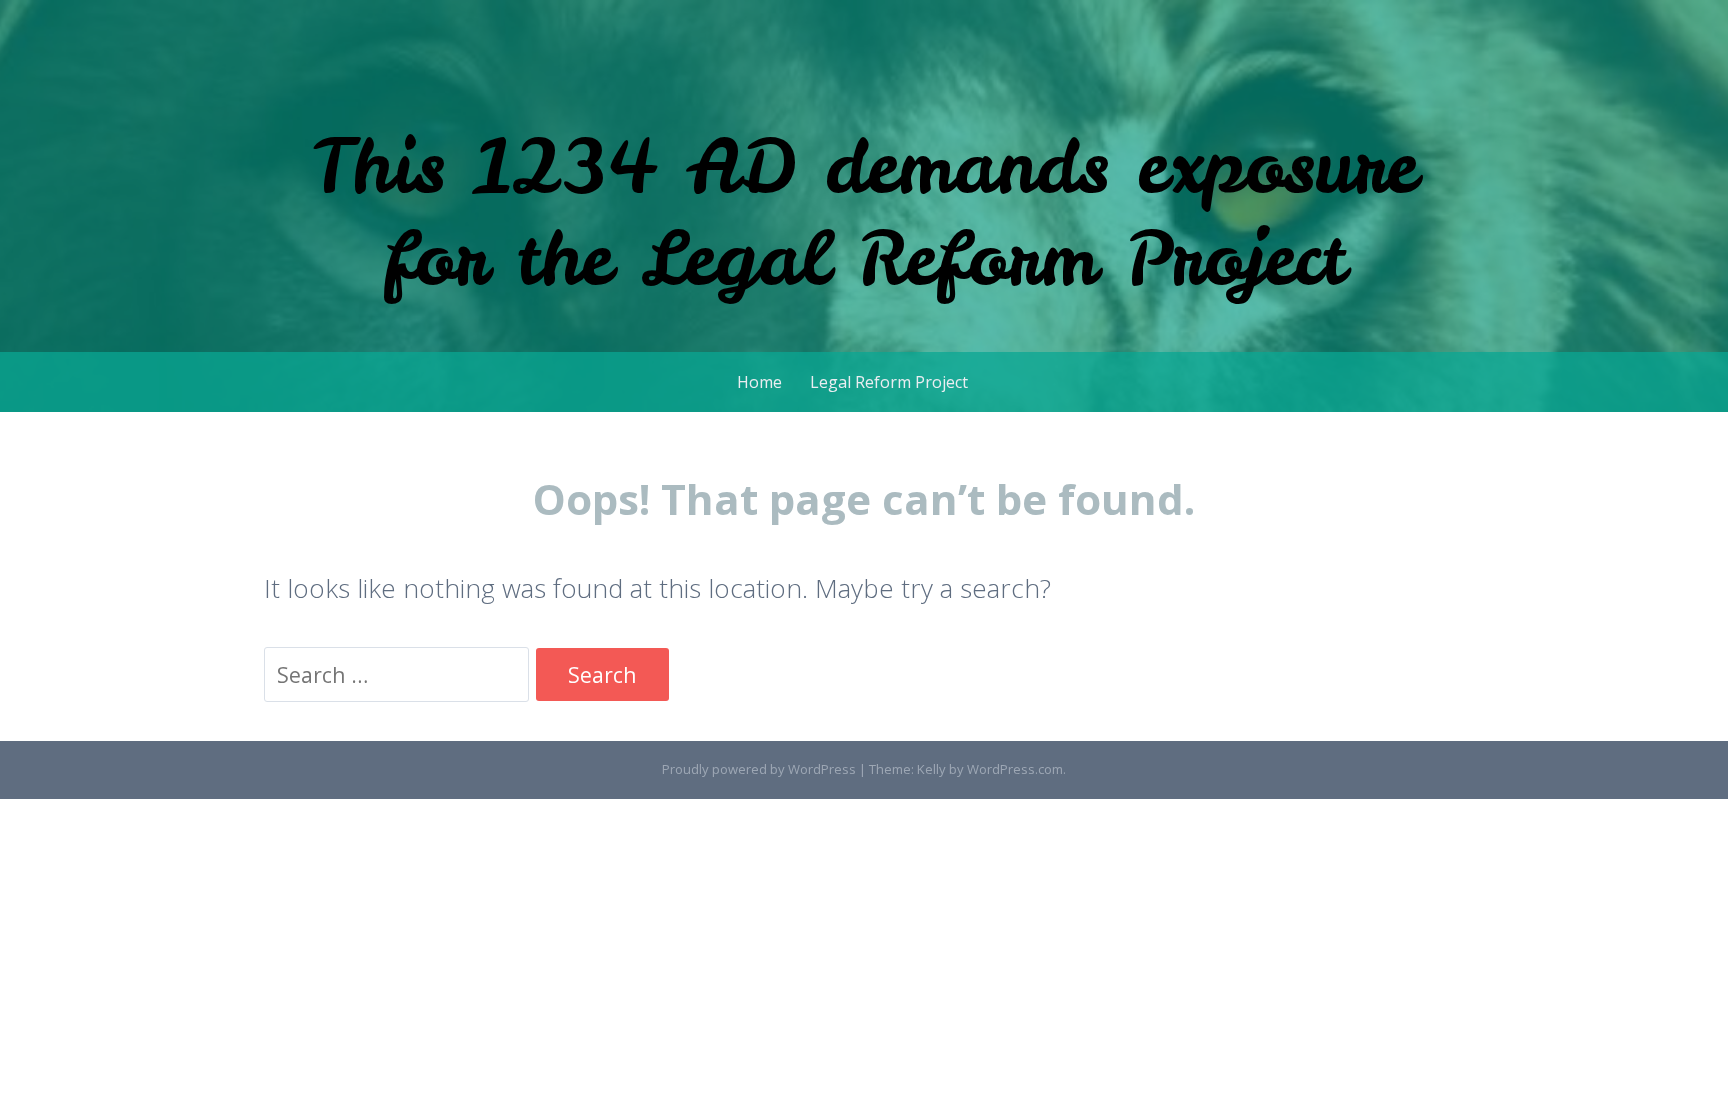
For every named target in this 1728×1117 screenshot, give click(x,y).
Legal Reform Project (889, 382)
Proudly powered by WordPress (759, 769)
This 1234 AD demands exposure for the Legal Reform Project (864, 211)
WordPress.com (1015, 769)
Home (759, 382)
